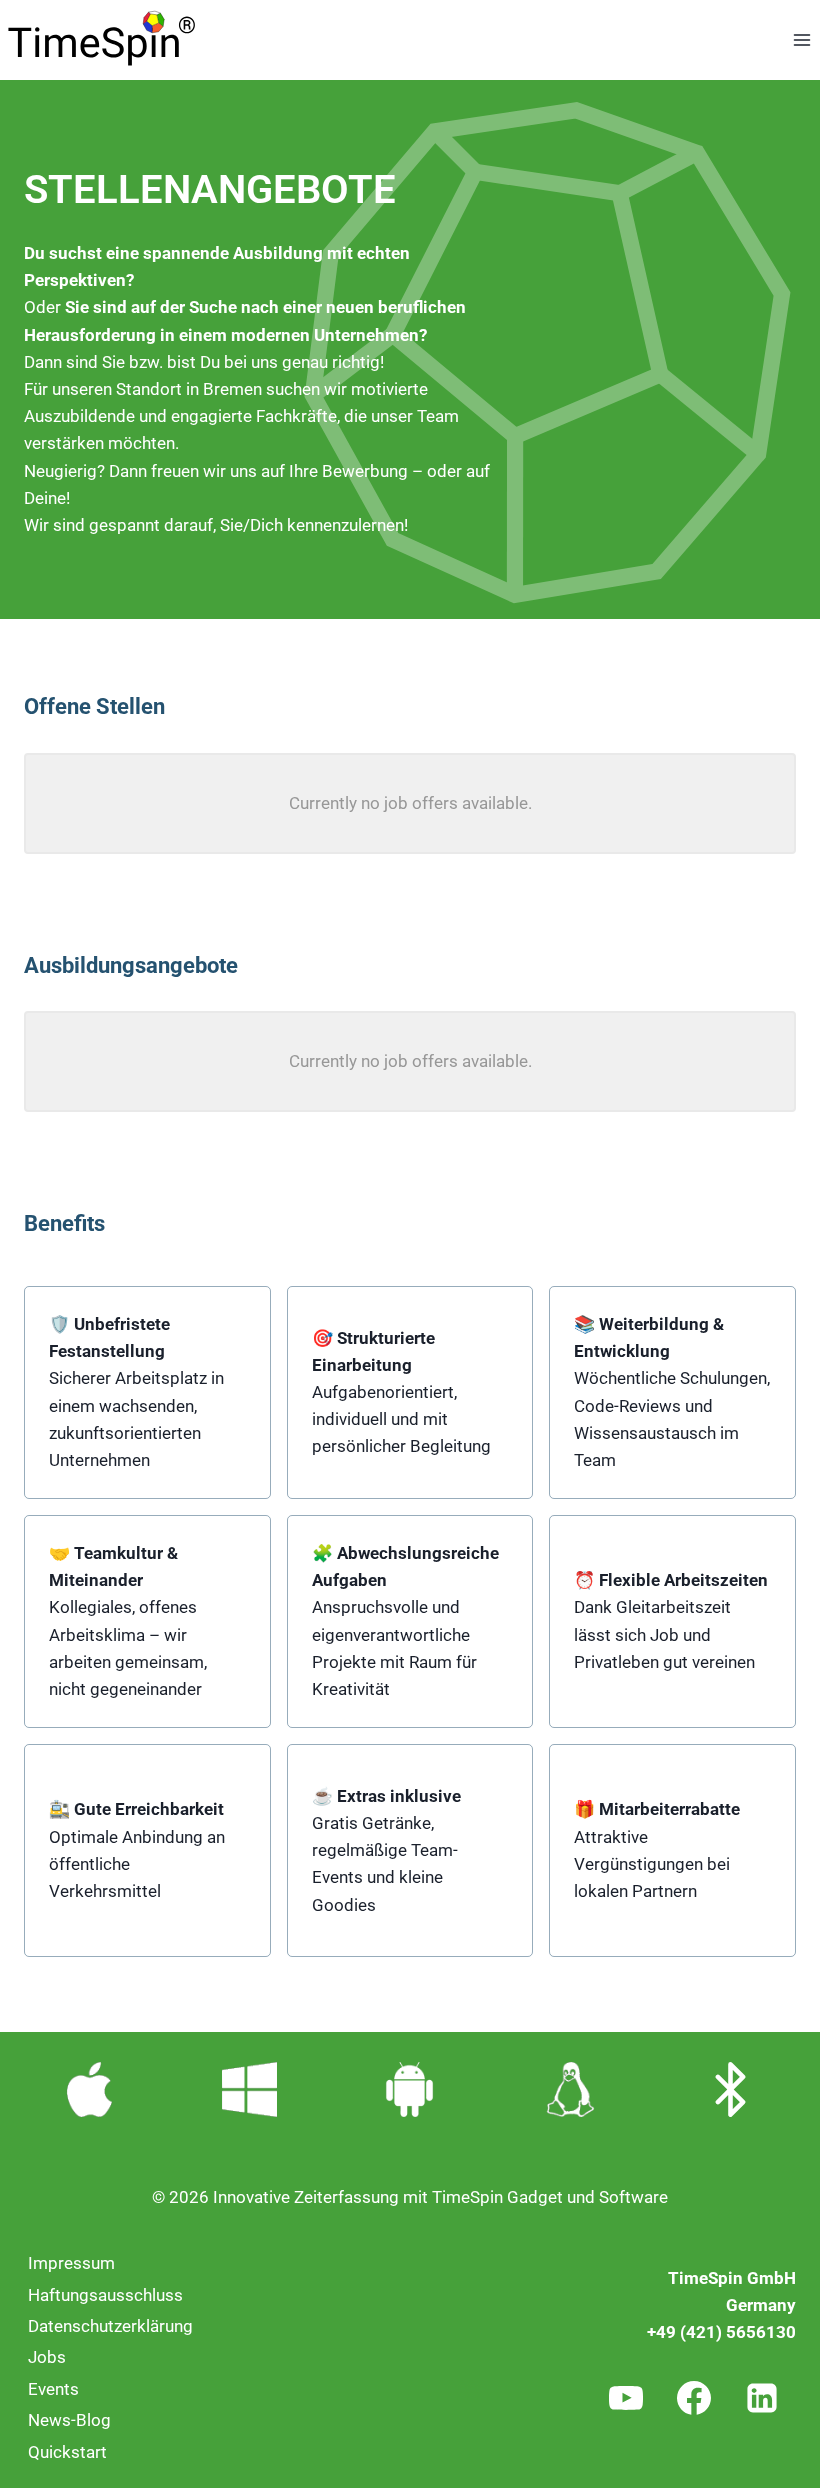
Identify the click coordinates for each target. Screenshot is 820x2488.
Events (53, 2389)
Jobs (47, 2357)
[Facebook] (694, 2398)
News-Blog (69, 2420)
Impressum (71, 2263)
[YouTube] (626, 2398)
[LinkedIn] (762, 2398)
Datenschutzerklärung (110, 2326)
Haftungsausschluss (105, 2295)
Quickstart (67, 2452)
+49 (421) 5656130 (721, 2332)
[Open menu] (801, 39)
